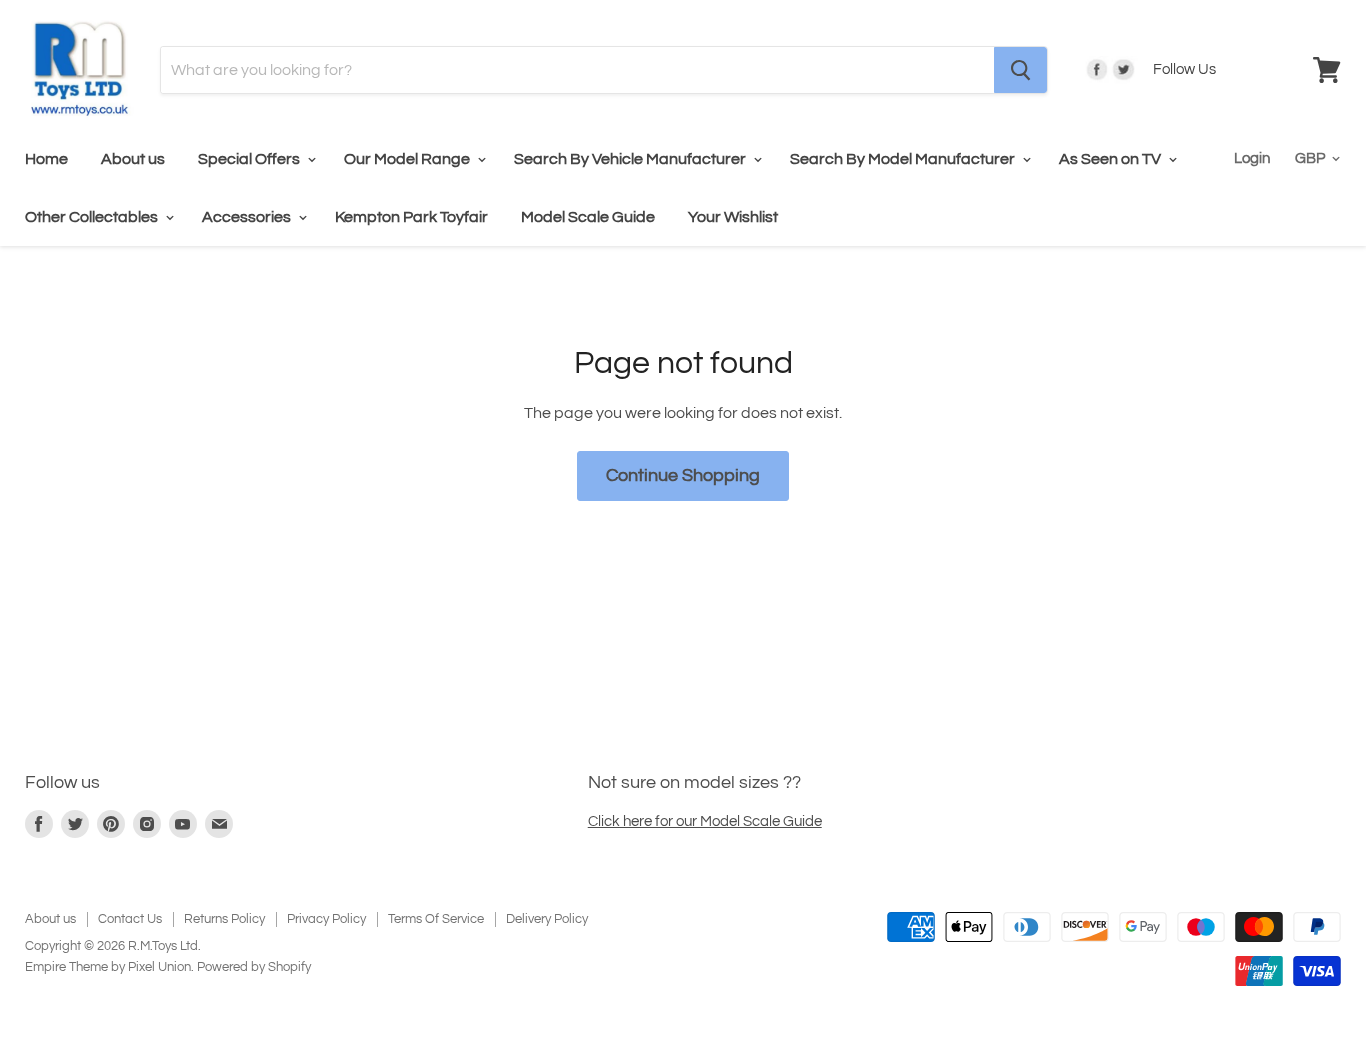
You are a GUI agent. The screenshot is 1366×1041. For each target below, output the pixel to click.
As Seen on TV (1111, 159)
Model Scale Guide (588, 217)
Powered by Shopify (254, 967)
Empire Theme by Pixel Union (108, 967)
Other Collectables (93, 217)
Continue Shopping (683, 475)
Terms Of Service (436, 919)
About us (133, 159)
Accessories (248, 217)
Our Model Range (408, 159)
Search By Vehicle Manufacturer (631, 159)
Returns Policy (224, 919)
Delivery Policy (547, 919)
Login (1252, 158)
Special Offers (250, 159)
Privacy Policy (326, 919)
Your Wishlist (733, 217)
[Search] (1020, 70)
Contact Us (130, 919)
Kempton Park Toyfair (411, 217)
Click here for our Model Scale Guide (705, 821)
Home (46, 159)
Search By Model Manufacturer (904, 159)
